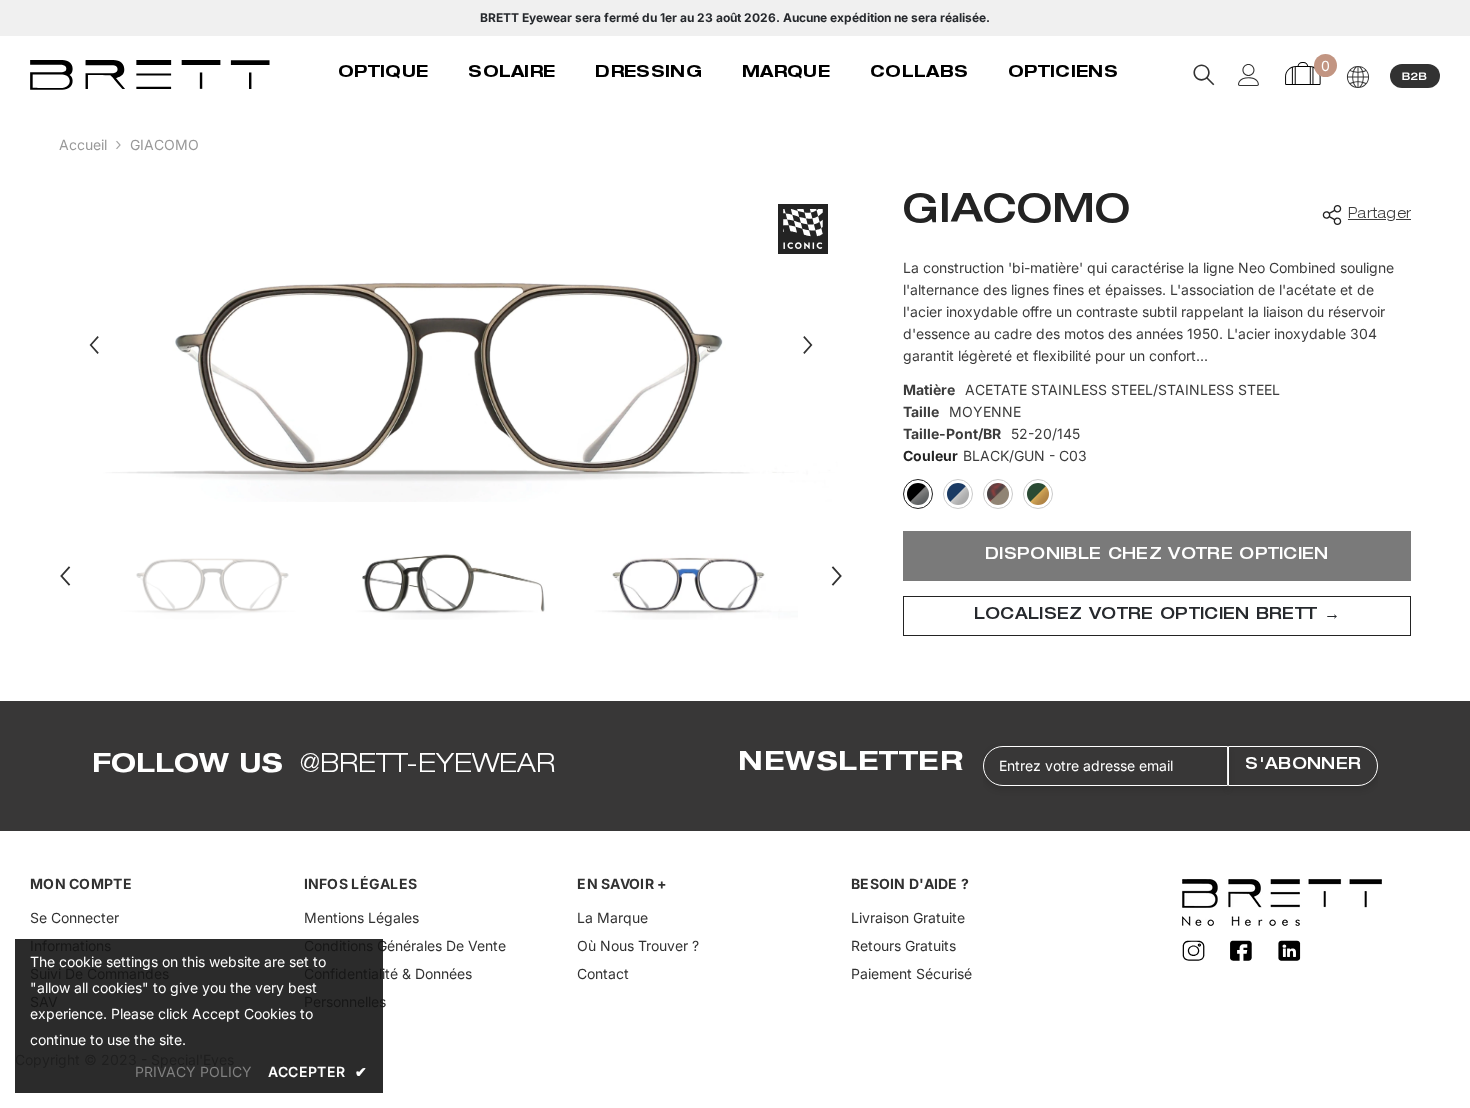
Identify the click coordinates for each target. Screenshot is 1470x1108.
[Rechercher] (1204, 75)
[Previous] (94, 345)
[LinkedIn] (1290, 951)
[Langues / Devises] (1358, 77)
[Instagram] (1196, 951)
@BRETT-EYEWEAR (427, 766)
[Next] (808, 345)
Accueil (83, 144)
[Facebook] (1244, 951)
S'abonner (1303, 766)
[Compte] (1249, 75)
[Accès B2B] (1415, 75)
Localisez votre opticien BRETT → (1157, 616)
